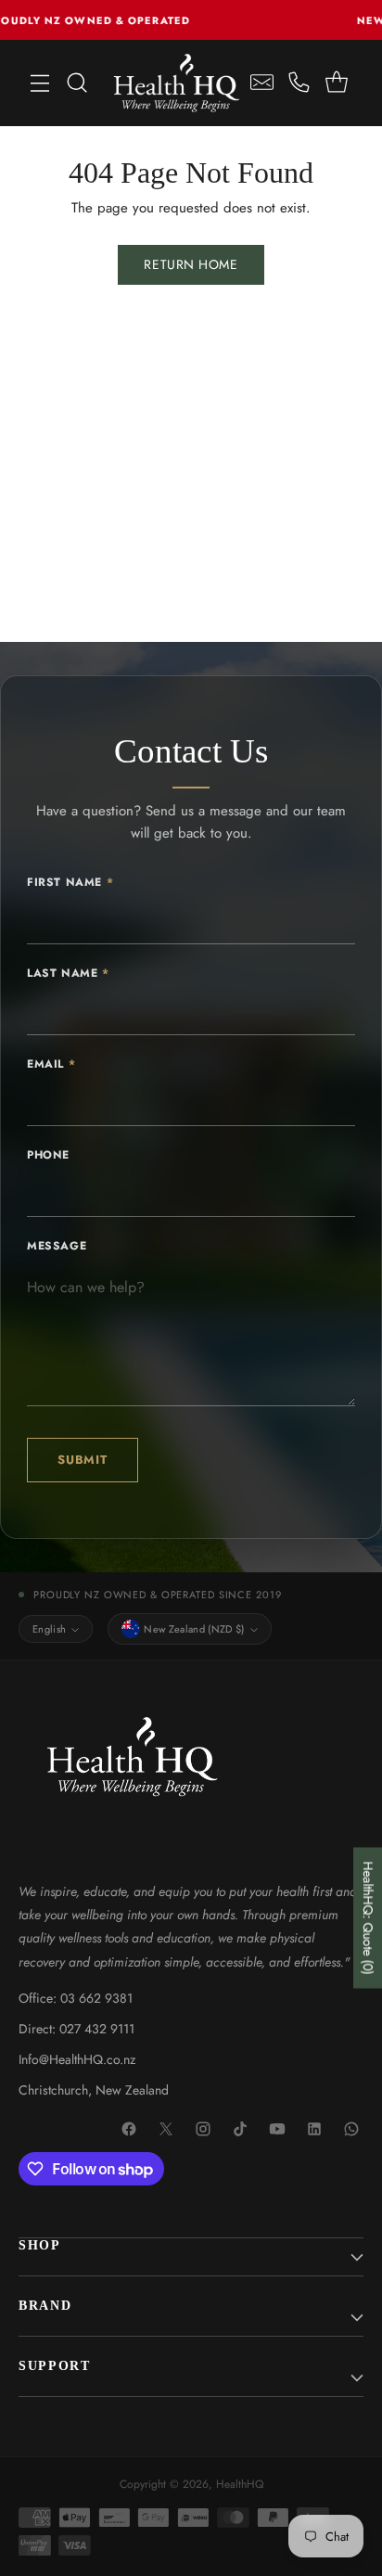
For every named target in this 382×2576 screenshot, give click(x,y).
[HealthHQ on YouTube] (278, 2130)
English (49, 1629)
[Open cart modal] (336, 83)
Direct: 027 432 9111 (76, 2029)
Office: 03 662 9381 (76, 1998)
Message (57, 1246)
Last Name (68, 973)
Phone (48, 1155)
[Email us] (262, 83)
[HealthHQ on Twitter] (167, 2130)
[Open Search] (77, 83)
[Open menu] (40, 83)
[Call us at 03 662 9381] (299, 83)
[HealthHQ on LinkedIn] (315, 2130)
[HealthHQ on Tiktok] (241, 2130)
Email (51, 1064)
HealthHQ (240, 2484)
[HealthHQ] (177, 83)
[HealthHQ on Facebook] (130, 2130)
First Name (70, 882)
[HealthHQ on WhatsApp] (352, 2130)
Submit (83, 1460)
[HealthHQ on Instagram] (204, 2130)
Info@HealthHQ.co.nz (77, 2059)
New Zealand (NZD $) (194, 1629)
